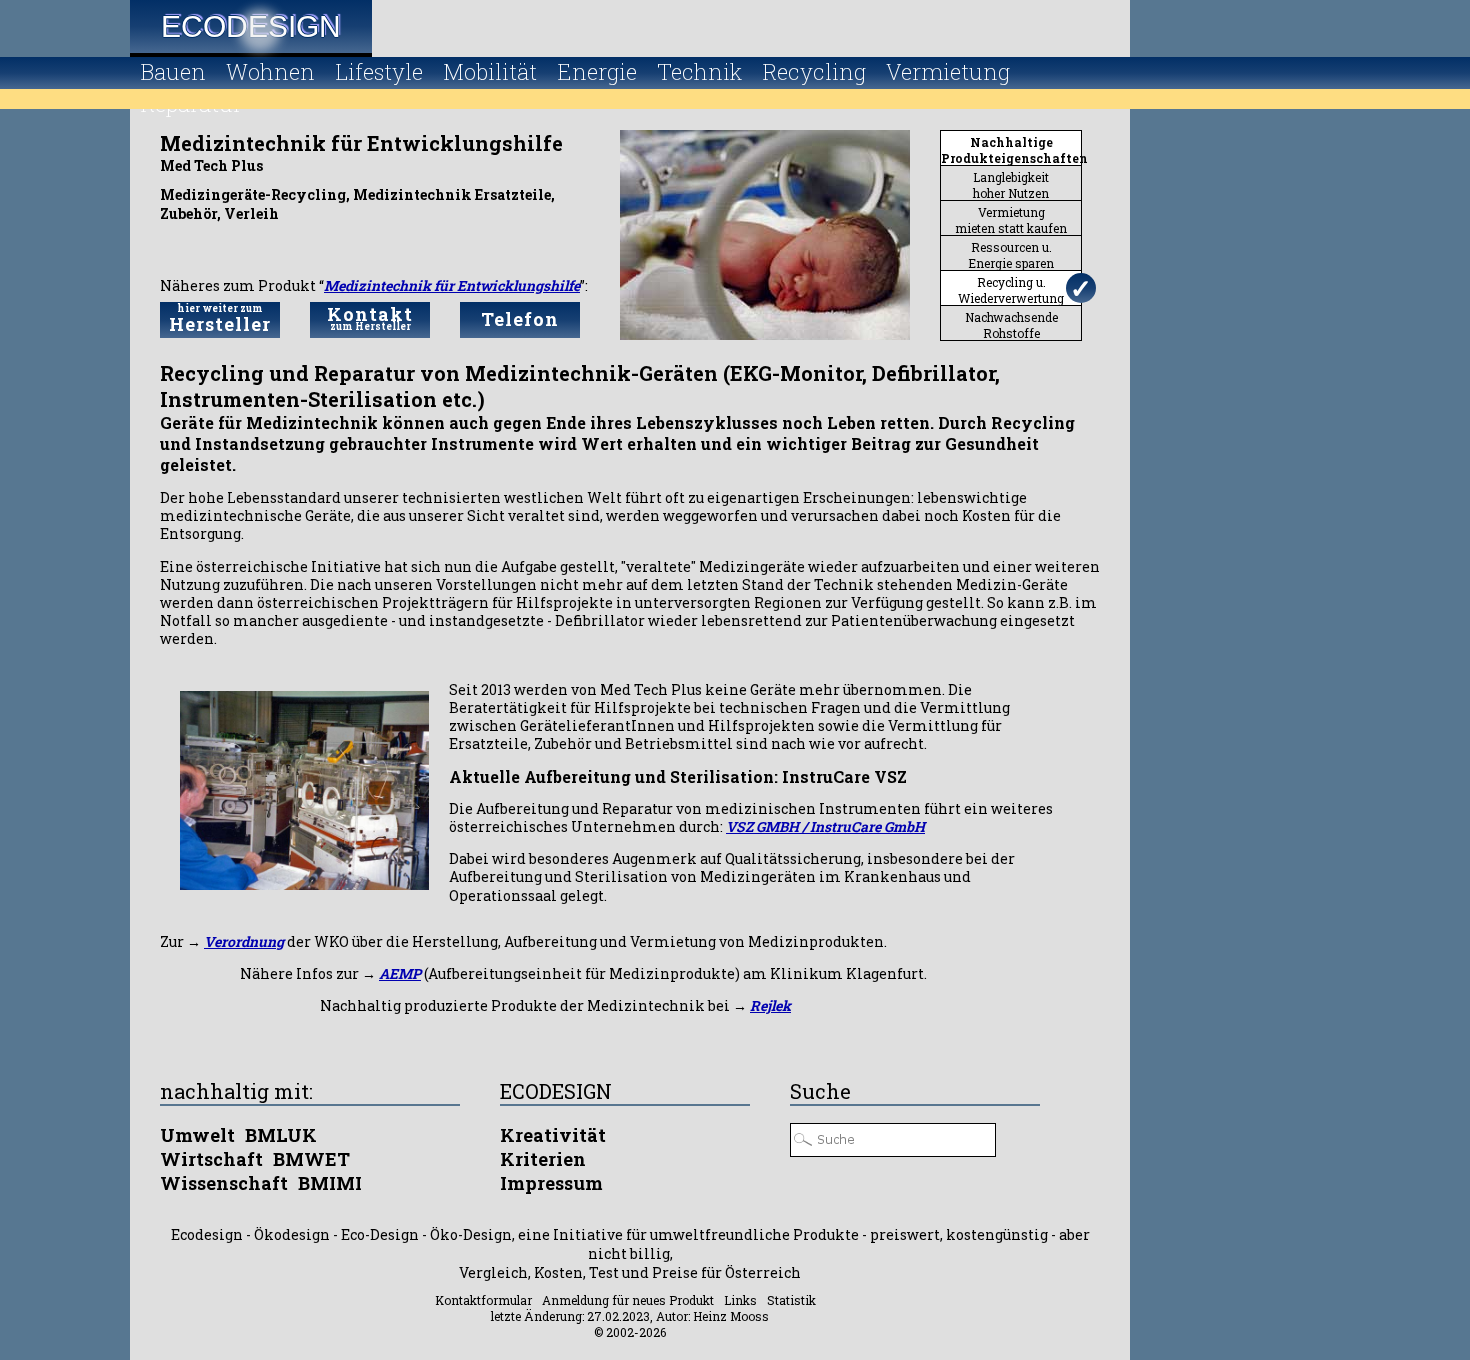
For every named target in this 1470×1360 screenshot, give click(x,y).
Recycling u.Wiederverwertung (1011, 290)
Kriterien (543, 1159)
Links (740, 1300)
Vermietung (948, 71)
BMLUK (281, 1135)
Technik (699, 71)
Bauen (173, 71)
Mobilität (490, 71)
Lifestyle (379, 71)
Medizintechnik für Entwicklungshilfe (452, 285)
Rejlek (770, 1005)
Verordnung (244, 941)
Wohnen (270, 71)
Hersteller (220, 319)
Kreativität (553, 1135)
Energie (597, 71)
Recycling (814, 71)
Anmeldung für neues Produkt (628, 1300)
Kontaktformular (483, 1300)
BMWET (311, 1159)
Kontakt (370, 317)
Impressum (551, 1183)
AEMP (400, 973)
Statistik (791, 1300)
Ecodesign (251, 26)
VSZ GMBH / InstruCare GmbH (825, 826)
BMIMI (330, 1183)
